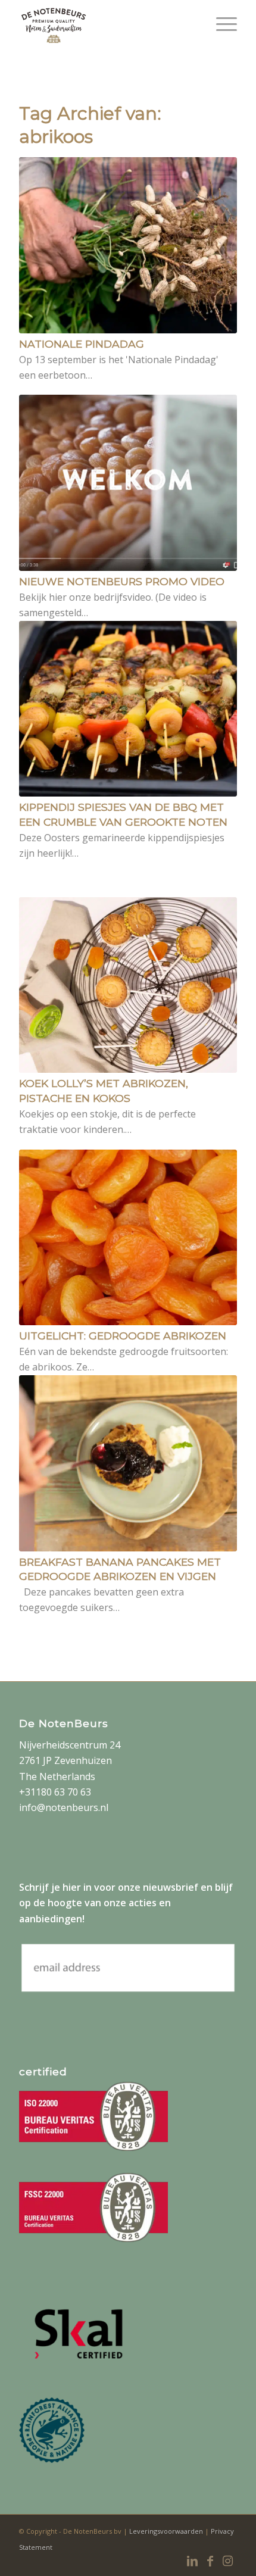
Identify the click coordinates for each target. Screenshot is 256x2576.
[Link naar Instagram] (228, 2561)
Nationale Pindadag (82, 344)
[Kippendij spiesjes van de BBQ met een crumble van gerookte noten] (128, 709)
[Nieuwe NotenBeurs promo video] (128, 483)
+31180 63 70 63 (55, 1792)
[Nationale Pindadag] (128, 245)
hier (72, 1887)
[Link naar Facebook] (210, 2561)
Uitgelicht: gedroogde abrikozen (123, 1336)
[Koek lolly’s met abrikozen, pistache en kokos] (128, 985)
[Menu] (221, 24)
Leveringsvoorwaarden (167, 2531)
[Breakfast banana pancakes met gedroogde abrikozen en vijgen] (128, 1463)
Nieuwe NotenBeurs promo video (122, 581)
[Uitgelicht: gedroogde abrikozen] (128, 1238)
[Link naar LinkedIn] (192, 2561)
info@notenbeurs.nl (64, 1807)
